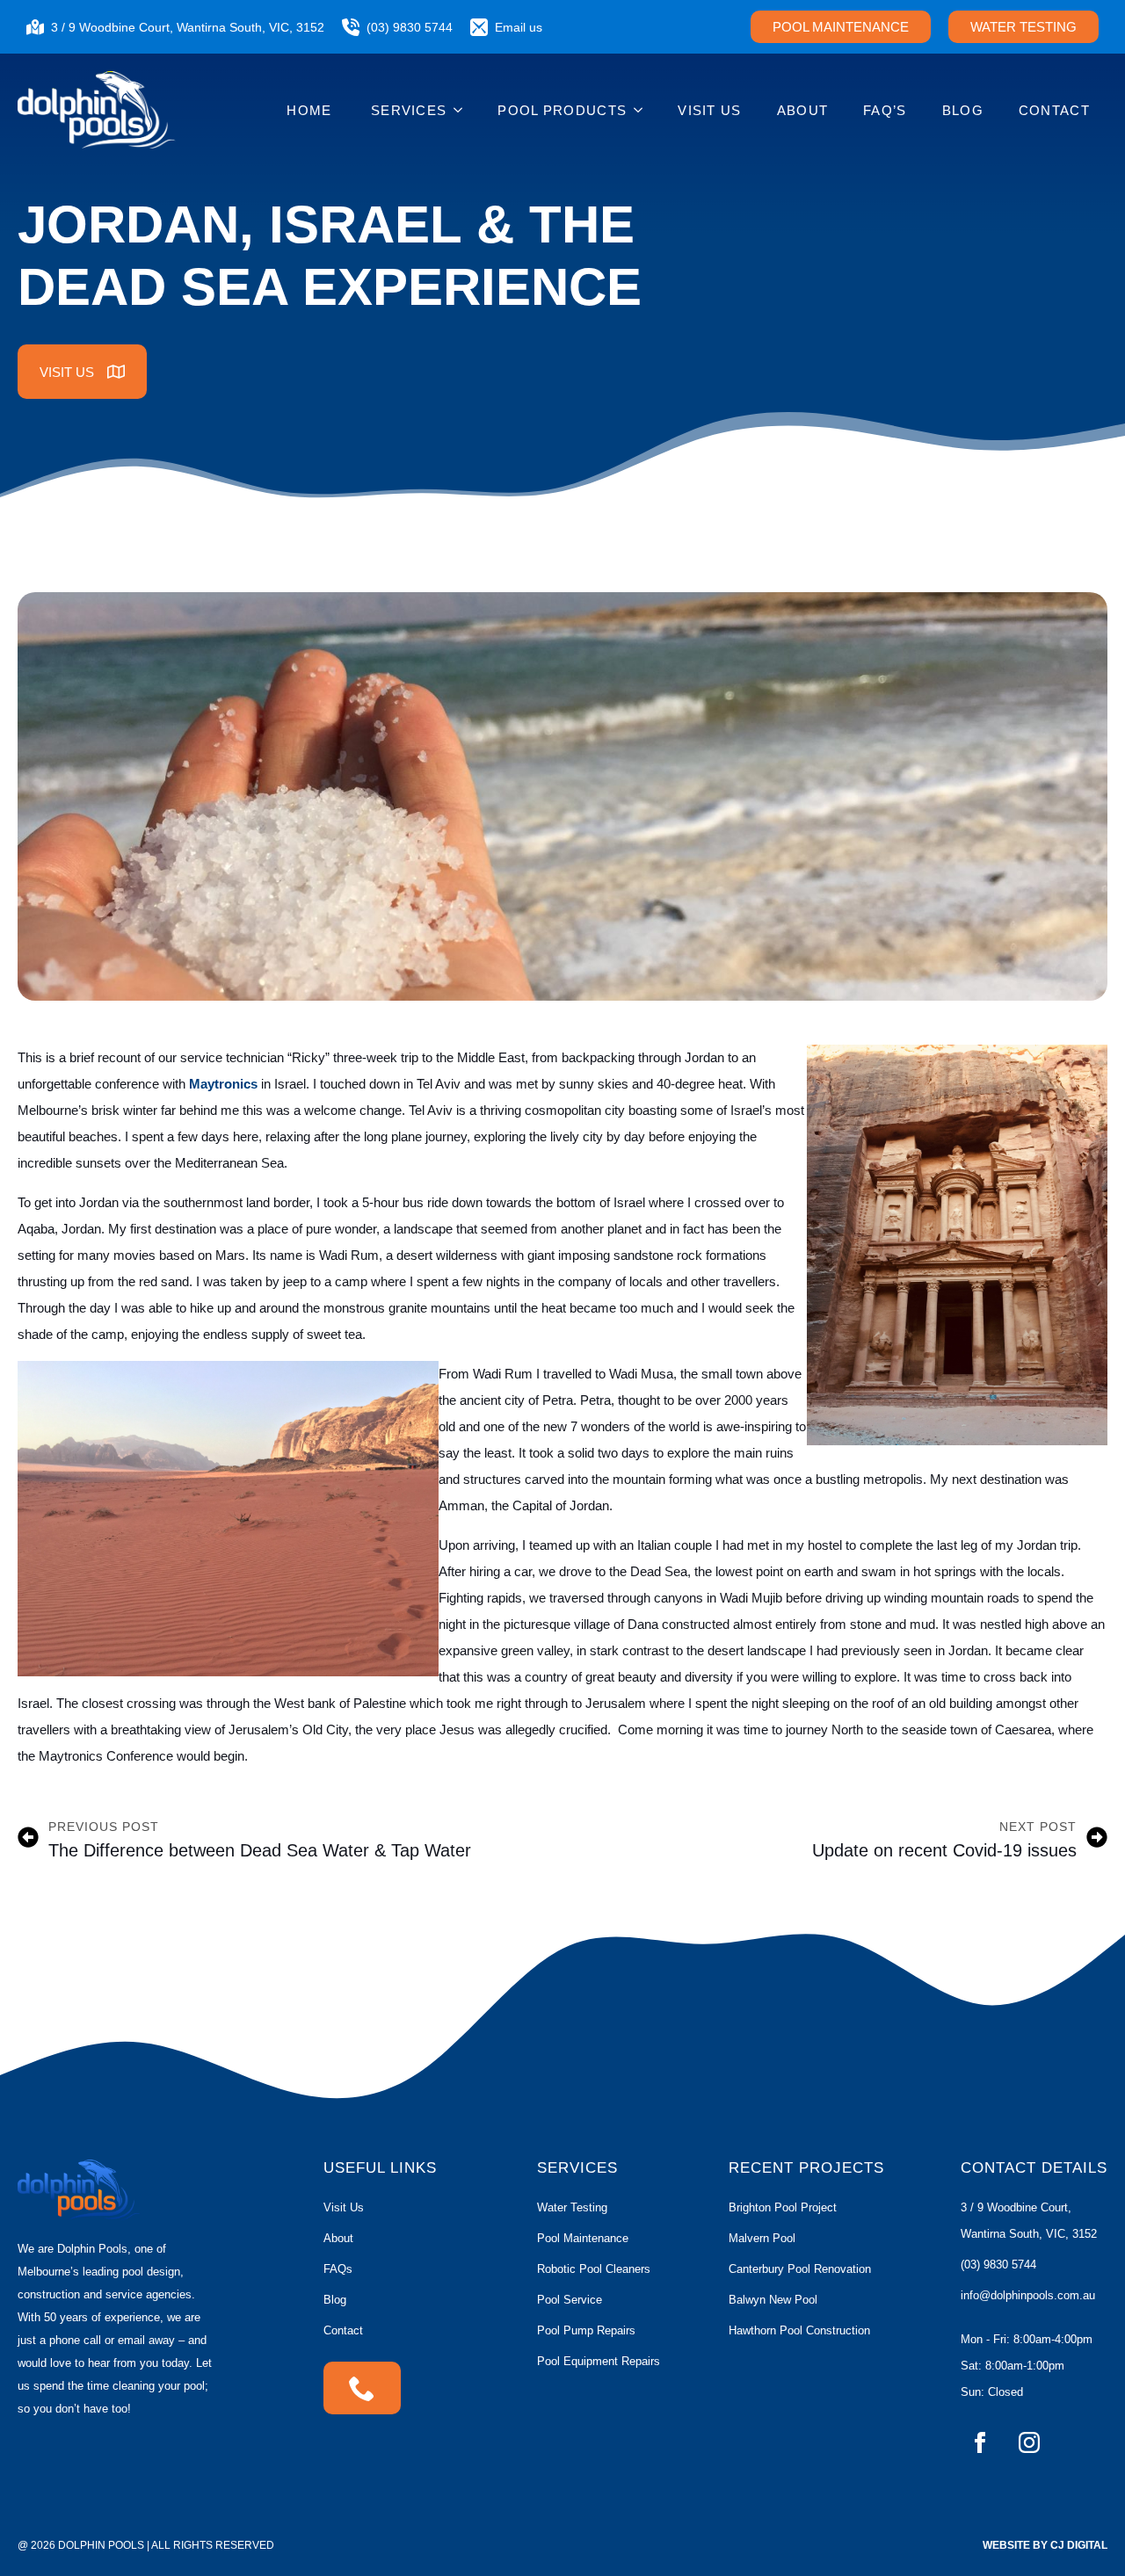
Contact (1054, 110)
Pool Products (562, 110)
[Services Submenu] (463, 110)
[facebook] (980, 2442)
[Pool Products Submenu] (643, 110)
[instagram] (1029, 2442)
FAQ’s (885, 110)
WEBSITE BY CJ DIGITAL (1045, 2545)
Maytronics (223, 1084)
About (803, 110)
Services (409, 110)
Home (311, 110)
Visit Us (709, 110)
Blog (963, 110)
